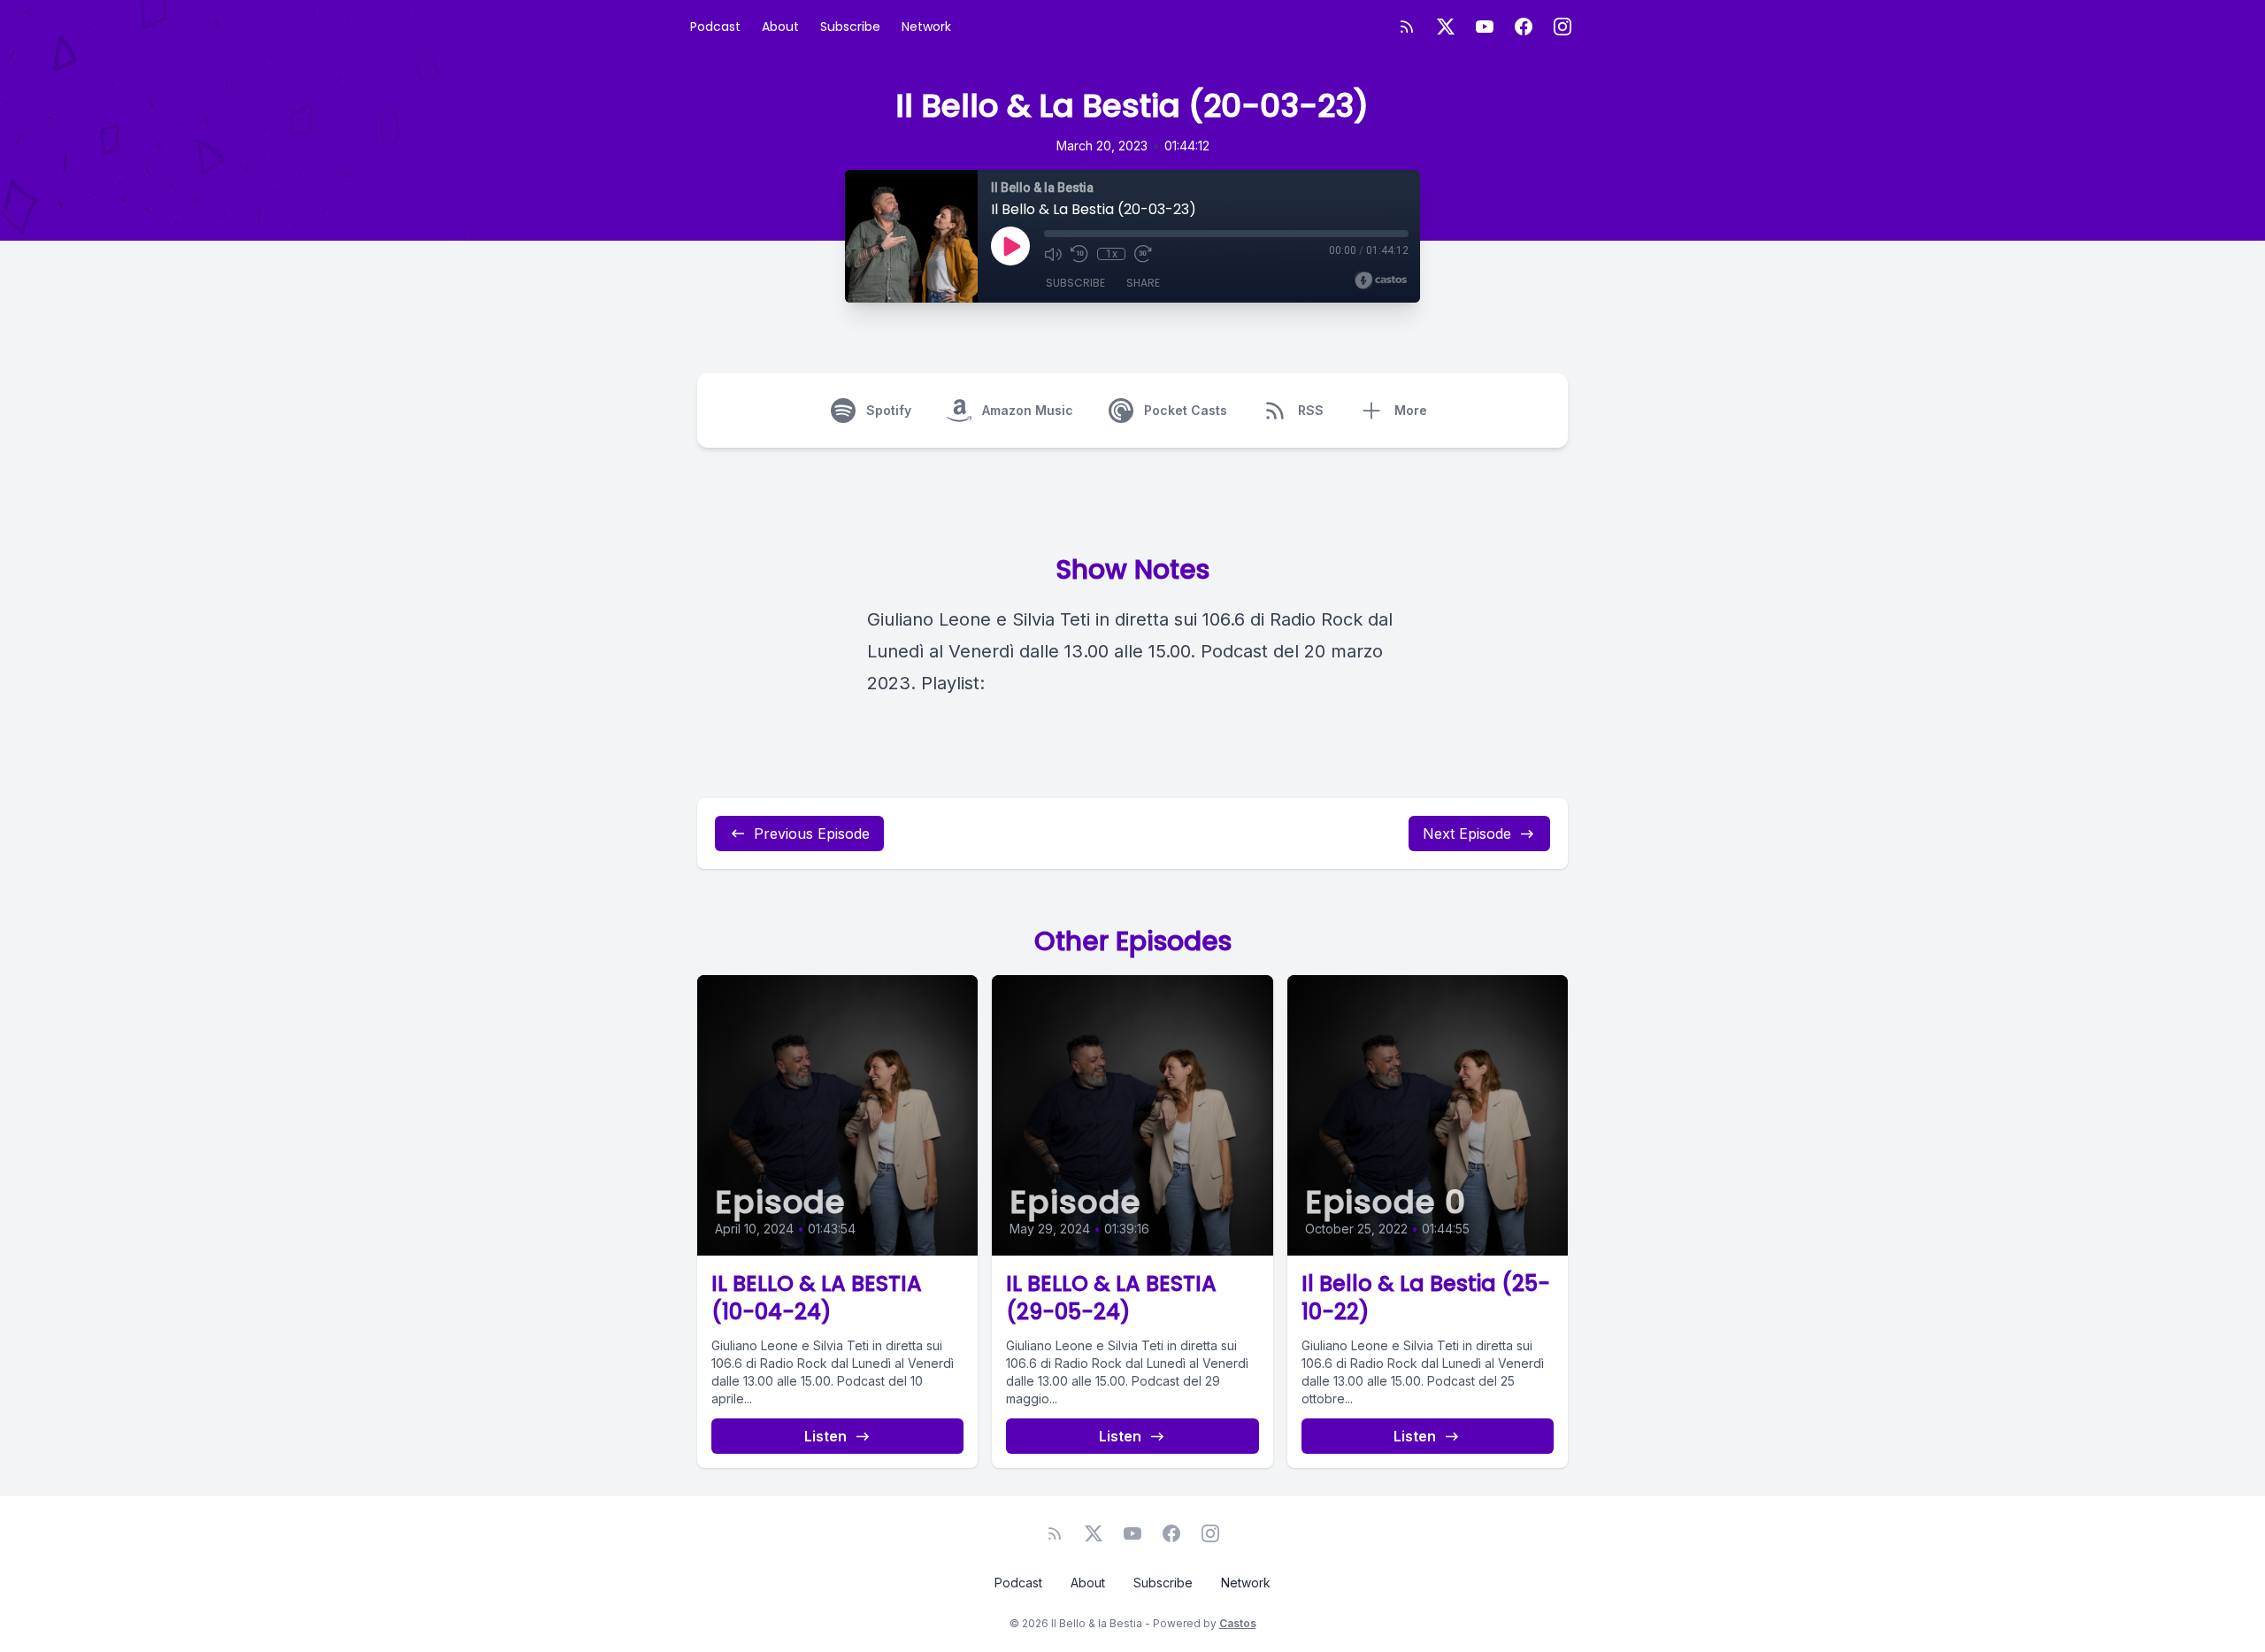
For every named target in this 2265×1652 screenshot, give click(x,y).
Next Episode (1467, 834)
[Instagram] (1562, 27)
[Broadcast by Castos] (1381, 280)
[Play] (1010, 246)
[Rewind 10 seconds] (1079, 254)
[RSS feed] (1407, 27)
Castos (1238, 1623)
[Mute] (1053, 254)
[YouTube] (1485, 27)
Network (926, 27)
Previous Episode (812, 834)
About (780, 27)
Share (1143, 283)
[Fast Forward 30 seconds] (1143, 254)
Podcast (715, 27)
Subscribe (850, 27)
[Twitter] (1446, 27)
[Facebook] (1524, 27)
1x (1112, 254)
